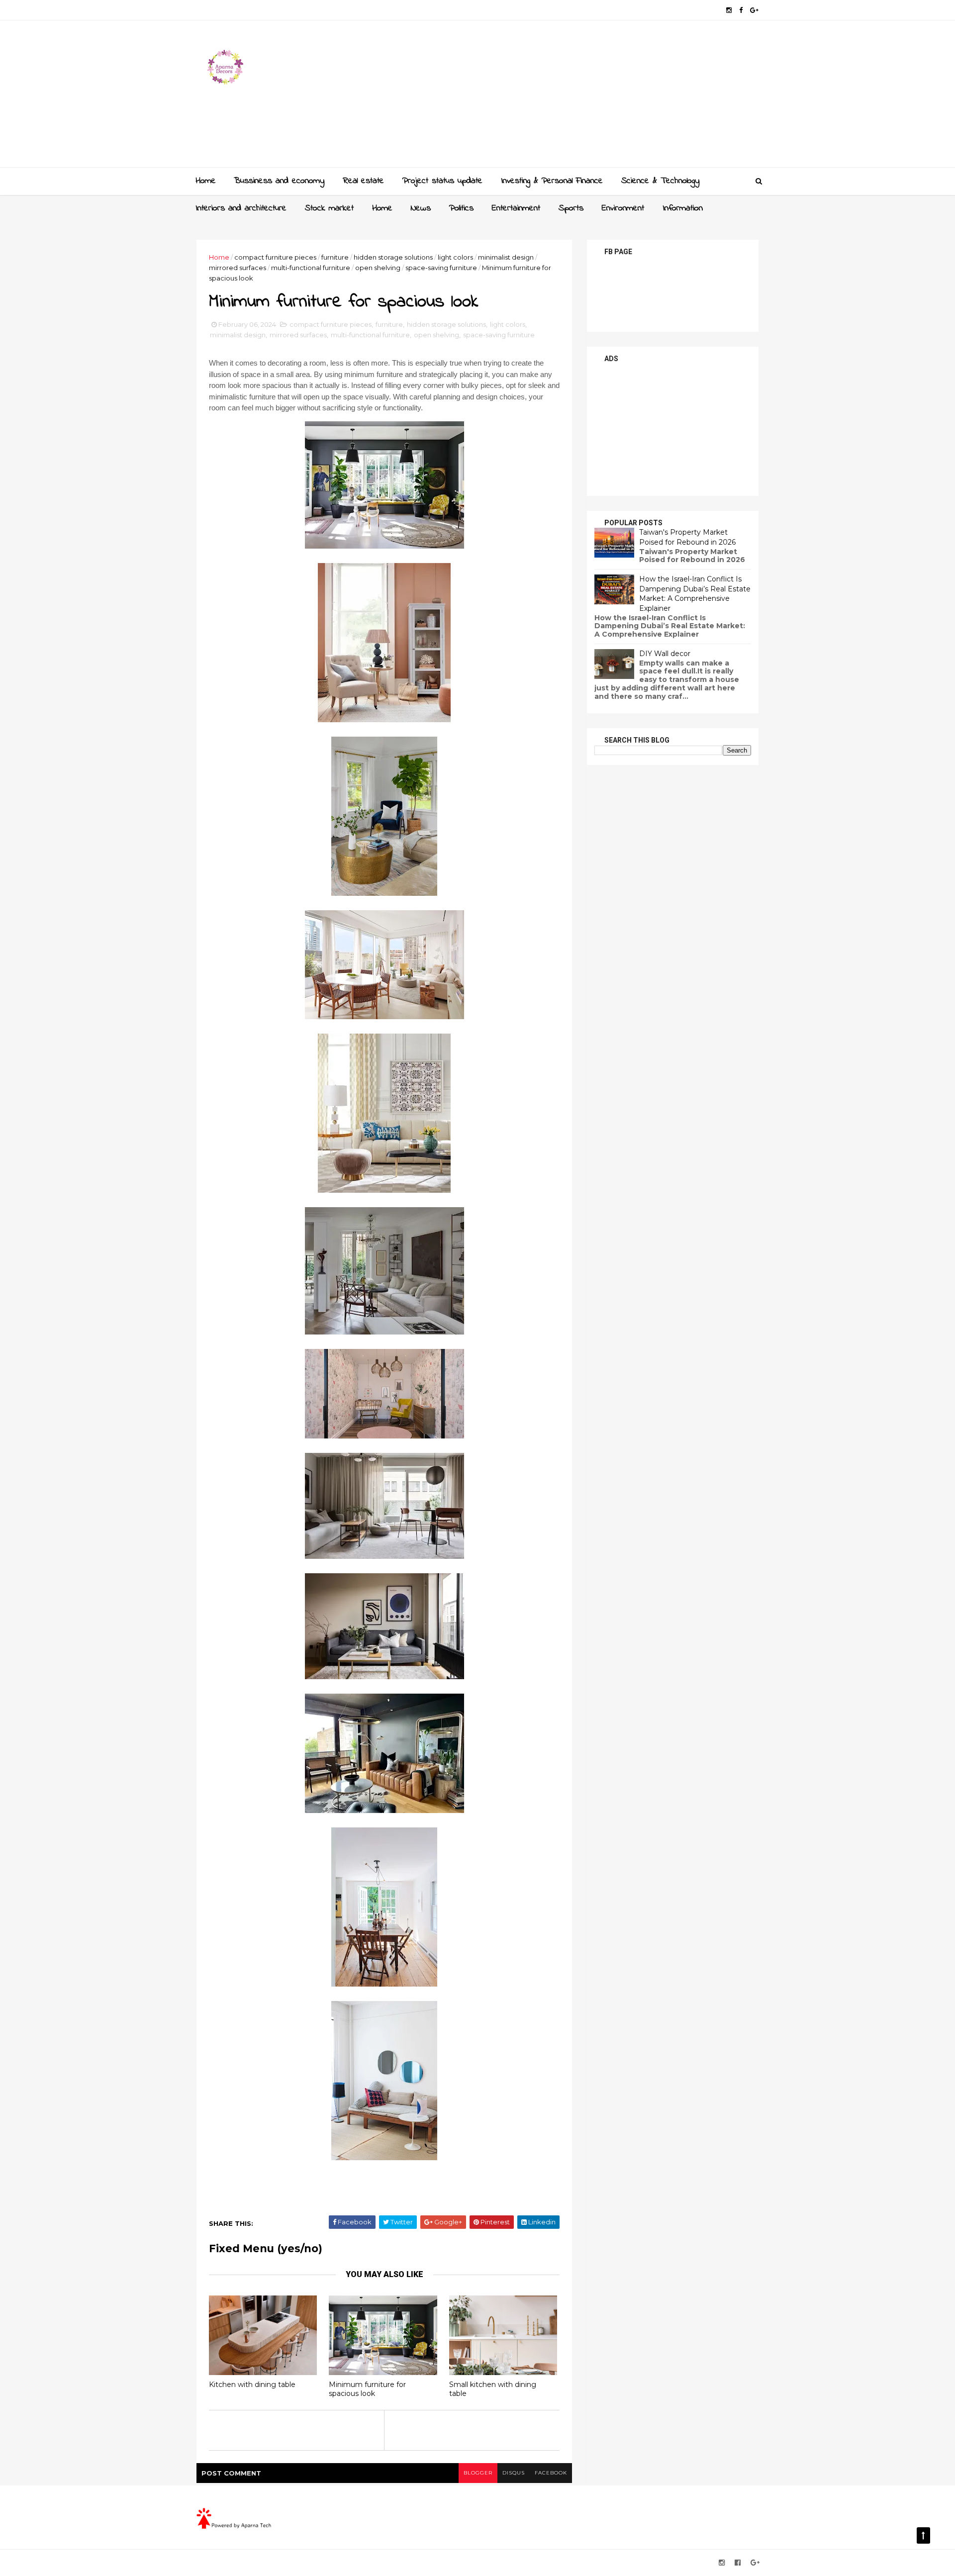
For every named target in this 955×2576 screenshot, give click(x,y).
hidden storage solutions (393, 257)
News (421, 208)
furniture (335, 257)
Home (206, 181)
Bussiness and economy (279, 181)
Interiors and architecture (241, 208)
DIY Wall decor (665, 654)
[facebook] (741, 10)
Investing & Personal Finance (552, 181)
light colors (455, 257)
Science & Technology (660, 181)
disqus (514, 2473)
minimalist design (506, 257)
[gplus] (754, 10)
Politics (461, 208)
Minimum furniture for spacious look (367, 2389)
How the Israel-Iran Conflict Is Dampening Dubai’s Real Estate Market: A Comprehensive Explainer (695, 594)
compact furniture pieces (275, 257)
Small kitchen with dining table (493, 2389)
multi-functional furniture (311, 268)
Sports (571, 208)
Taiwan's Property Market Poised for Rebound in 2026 (687, 537)
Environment (623, 208)
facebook (551, 2473)
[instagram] (729, 10)
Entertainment (516, 208)
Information (683, 208)
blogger (478, 2473)
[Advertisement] (577, 97)
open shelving (378, 268)
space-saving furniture (441, 268)
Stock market (329, 208)
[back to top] (923, 2535)
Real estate (363, 181)
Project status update (442, 181)
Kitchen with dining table (252, 2385)
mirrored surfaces (238, 268)
